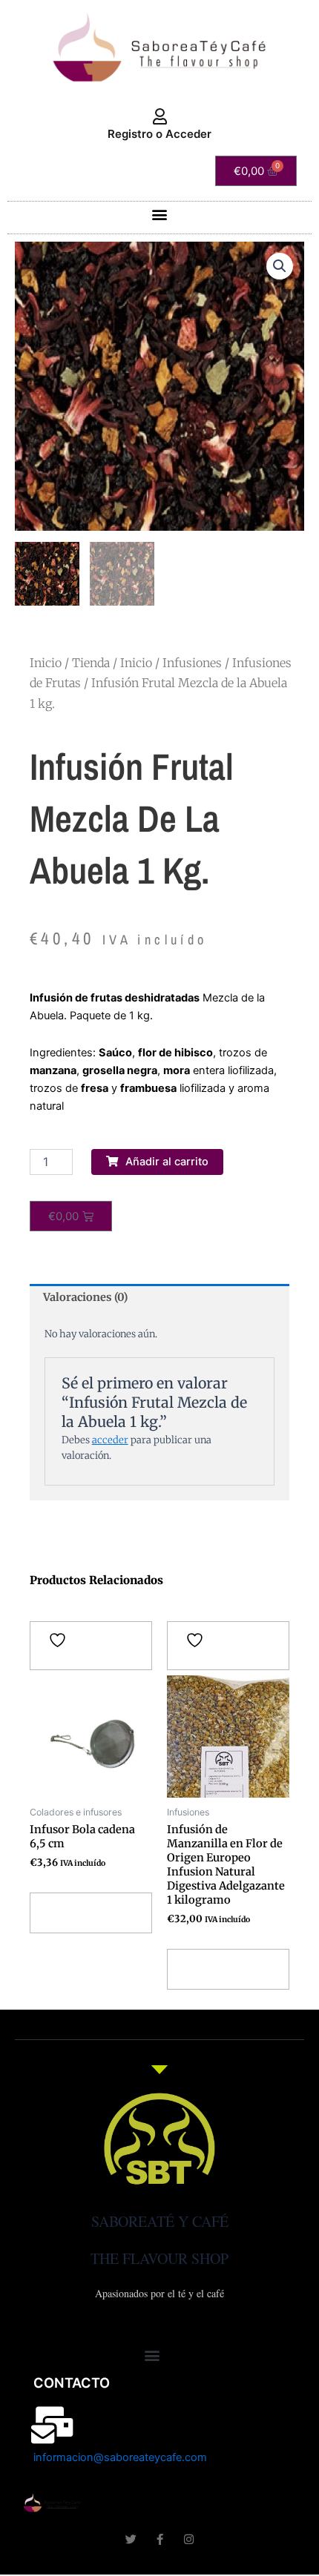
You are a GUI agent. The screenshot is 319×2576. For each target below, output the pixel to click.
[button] (160, 214)
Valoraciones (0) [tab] (85, 1297)
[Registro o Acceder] (159, 117)
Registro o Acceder (159, 134)
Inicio (46, 663)
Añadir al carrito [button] (72, 1913)
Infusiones (192, 663)
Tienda (91, 663)
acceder (110, 1440)
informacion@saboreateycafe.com (120, 2457)
